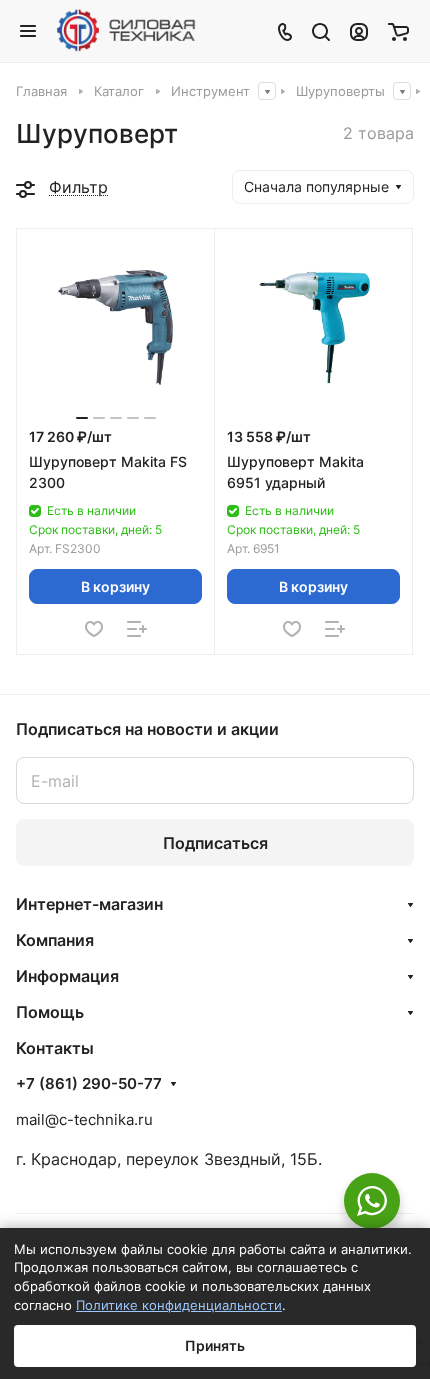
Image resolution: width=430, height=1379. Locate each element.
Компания (55, 940)
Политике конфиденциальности (179, 1305)
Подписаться (215, 843)
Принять (215, 1345)
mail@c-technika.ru (84, 1119)
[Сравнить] (137, 629)
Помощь (50, 1012)
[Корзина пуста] (398, 31)
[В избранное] (94, 629)
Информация (67, 976)
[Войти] (359, 31)
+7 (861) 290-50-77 (89, 1084)
